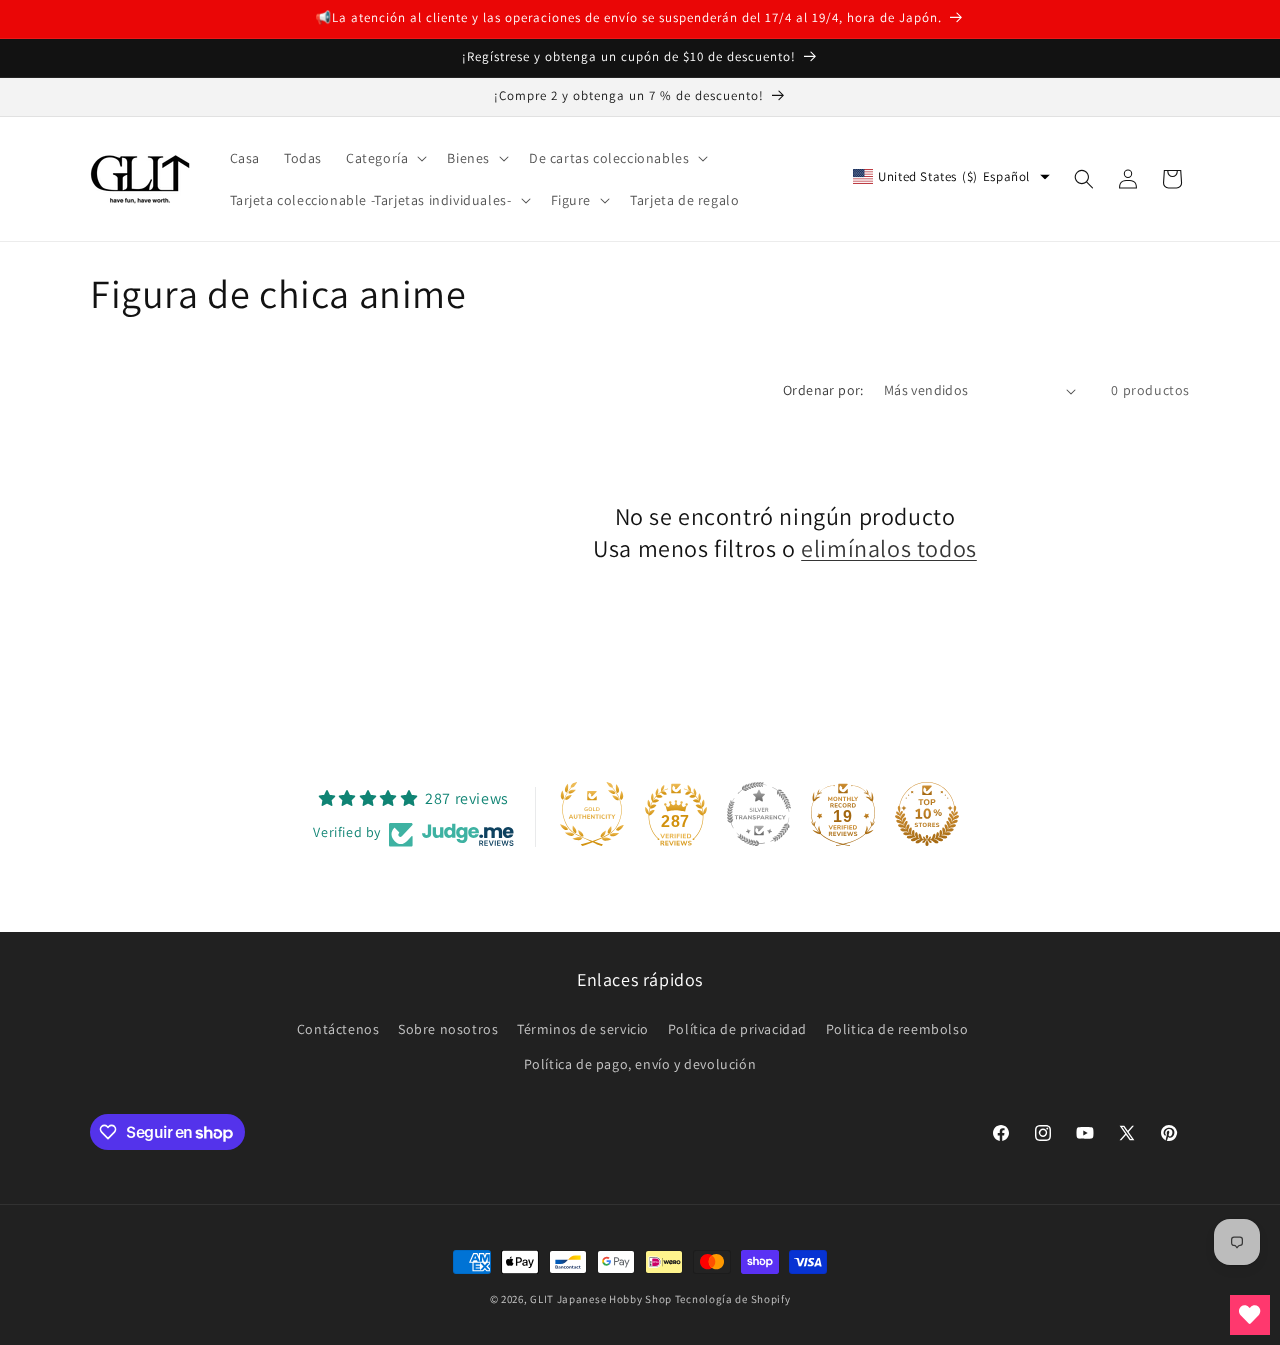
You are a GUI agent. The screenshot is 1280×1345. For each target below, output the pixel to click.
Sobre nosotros (448, 1029)
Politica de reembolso (897, 1029)
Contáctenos (338, 1029)
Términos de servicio (583, 1029)
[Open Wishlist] (1250, 1315)
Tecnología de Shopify (733, 1299)
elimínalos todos (889, 548)
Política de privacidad (737, 1029)
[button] (384, 158)
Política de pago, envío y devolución (640, 1064)
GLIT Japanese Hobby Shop (601, 1299)
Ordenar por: (823, 390)
